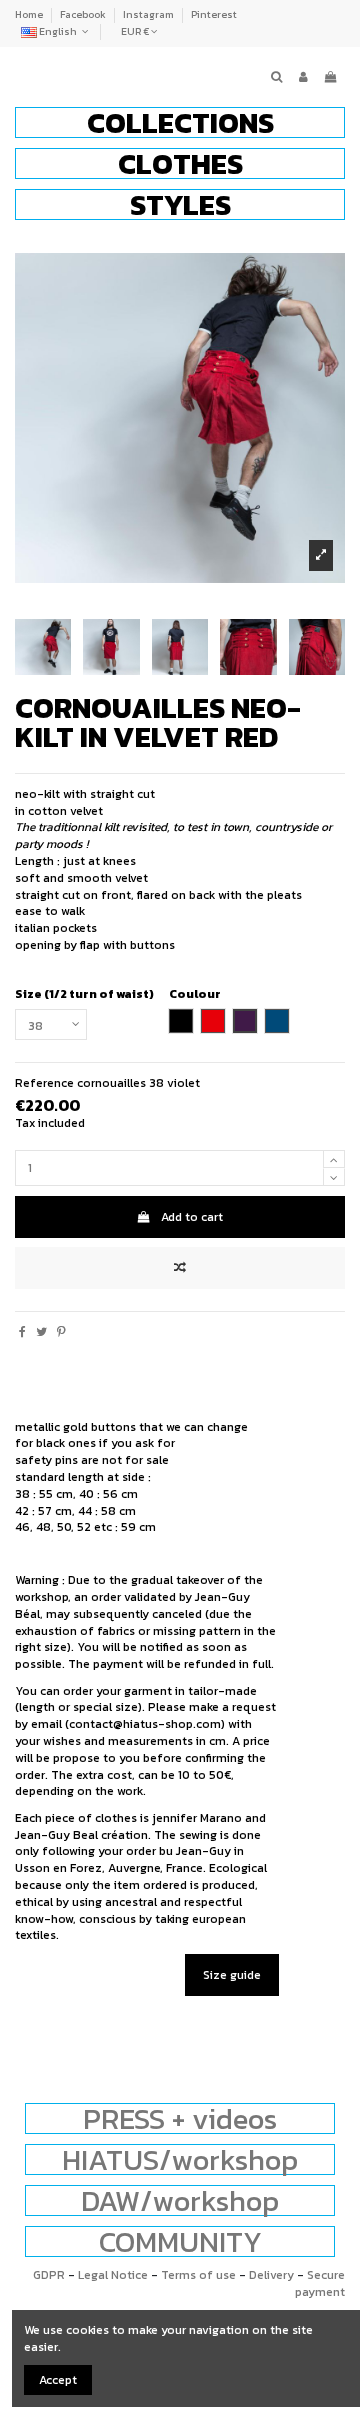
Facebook (84, 14)
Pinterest (214, 14)
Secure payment (320, 2283)
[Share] (22, 1332)
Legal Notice (113, 2275)
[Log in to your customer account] (303, 77)
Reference (44, 1083)
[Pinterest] (61, 1332)
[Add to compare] (180, 1268)
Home (30, 14)
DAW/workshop (180, 2200)
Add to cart (192, 1217)
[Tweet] (41, 1332)
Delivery (271, 2275)
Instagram (149, 14)
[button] (180, 122)
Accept (58, 2380)
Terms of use (198, 2275)
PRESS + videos (180, 2118)
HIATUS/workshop (180, 2159)
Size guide (232, 1975)
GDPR (49, 2275)
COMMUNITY (180, 2241)
